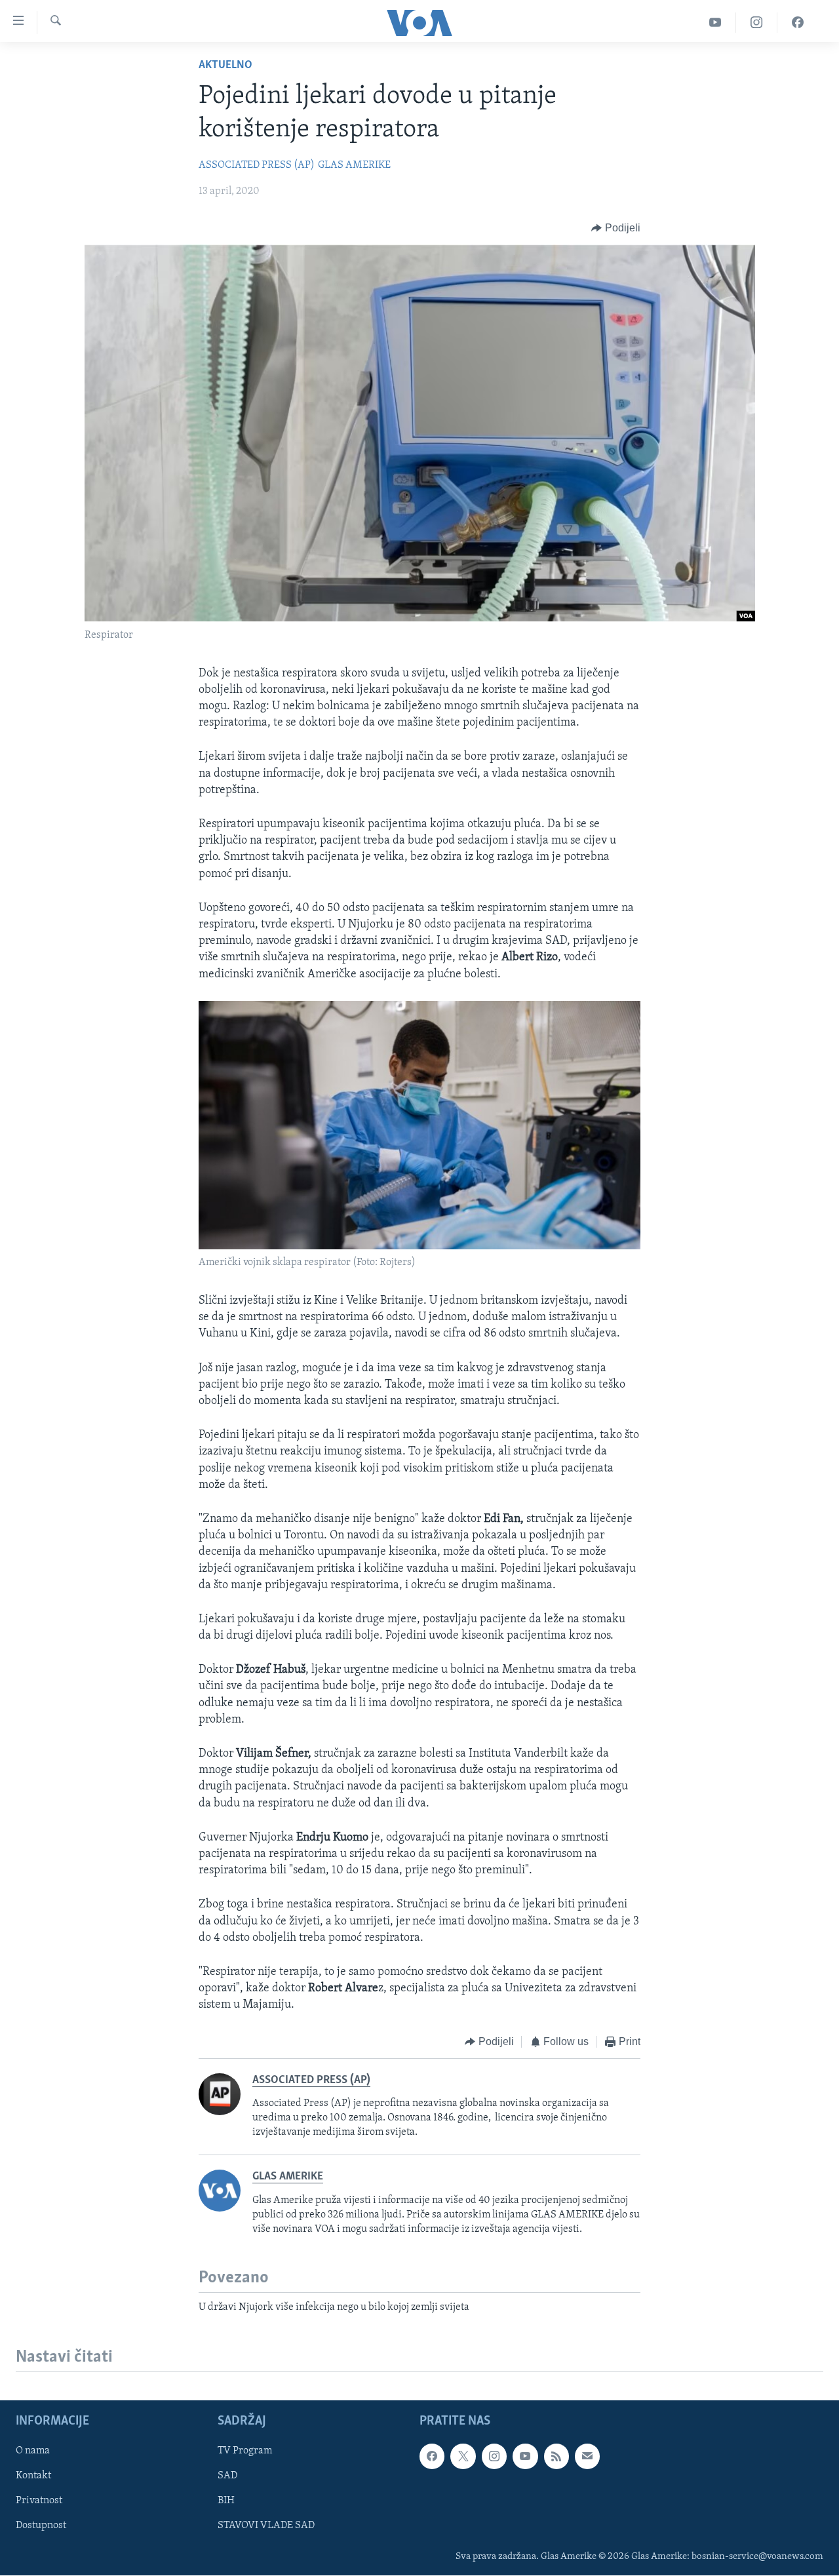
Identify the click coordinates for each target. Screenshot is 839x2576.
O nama (33, 2451)
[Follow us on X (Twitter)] (463, 2456)
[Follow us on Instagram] (494, 2456)
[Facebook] (798, 23)
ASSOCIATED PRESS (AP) (257, 165)
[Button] (616, 228)
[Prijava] (587, 2456)
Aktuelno (225, 66)
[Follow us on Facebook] (432, 2456)
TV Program (245, 2451)
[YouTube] (715, 23)
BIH (226, 2501)
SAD (227, 2476)
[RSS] (556, 2456)
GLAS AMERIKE (354, 165)
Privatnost (39, 2501)
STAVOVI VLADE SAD (266, 2526)
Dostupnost (41, 2526)
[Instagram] (757, 23)
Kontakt (33, 2476)
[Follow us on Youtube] (525, 2456)
